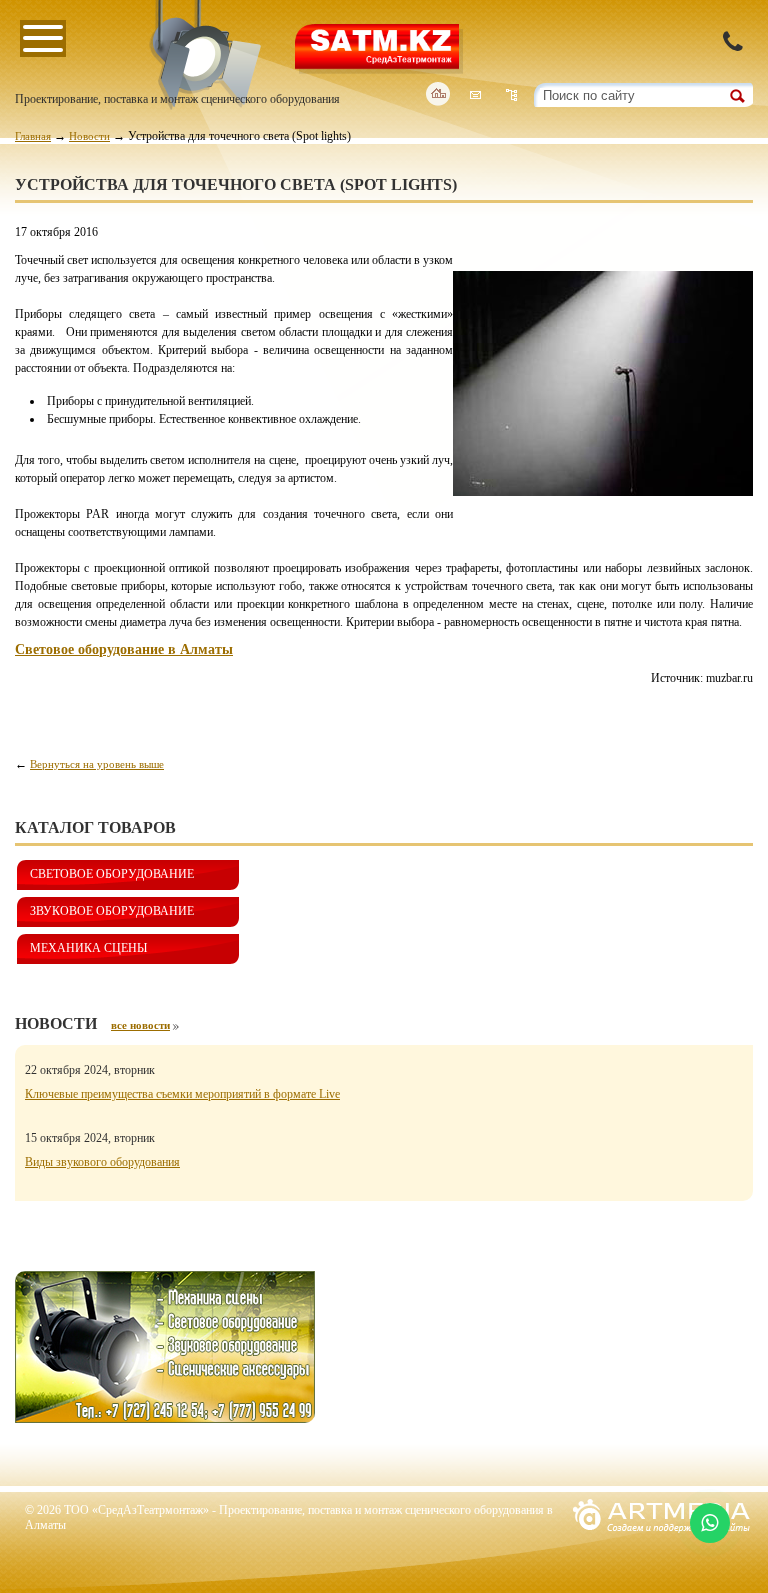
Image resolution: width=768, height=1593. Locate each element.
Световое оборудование (112, 874)
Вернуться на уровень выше (97, 764)
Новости (89, 136)
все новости (140, 1025)
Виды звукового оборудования (102, 1162)
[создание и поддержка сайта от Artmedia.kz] (661, 1538)
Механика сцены (88, 948)
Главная (33, 136)
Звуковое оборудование (112, 911)
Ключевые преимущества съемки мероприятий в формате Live (182, 1094)
